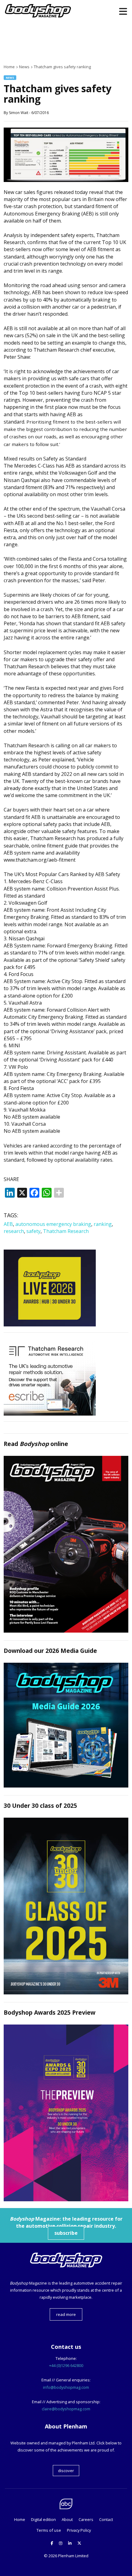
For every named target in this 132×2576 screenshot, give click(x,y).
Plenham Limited (73, 2556)
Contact (106, 2519)
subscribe (66, 2233)
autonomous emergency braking (53, 1224)
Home (20, 2519)
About (67, 2519)
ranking (103, 1224)
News (10, 78)
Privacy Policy (79, 2530)
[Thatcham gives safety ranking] (66, 180)
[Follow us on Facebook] (52, 2543)
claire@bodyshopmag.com (66, 2409)
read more (66, 2314)
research (14, 1231)
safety (33, 1231)
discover (66, 2471)
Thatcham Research (66, 1231)
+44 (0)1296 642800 (66, 2365)
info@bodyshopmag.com (66, 2387)
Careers (86, 2519)
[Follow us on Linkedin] (70, 2543)
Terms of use (49, 2530)
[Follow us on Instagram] (61, 2543)
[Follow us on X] (79, 2543)
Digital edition (43, 2519)
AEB (8, 1224)
